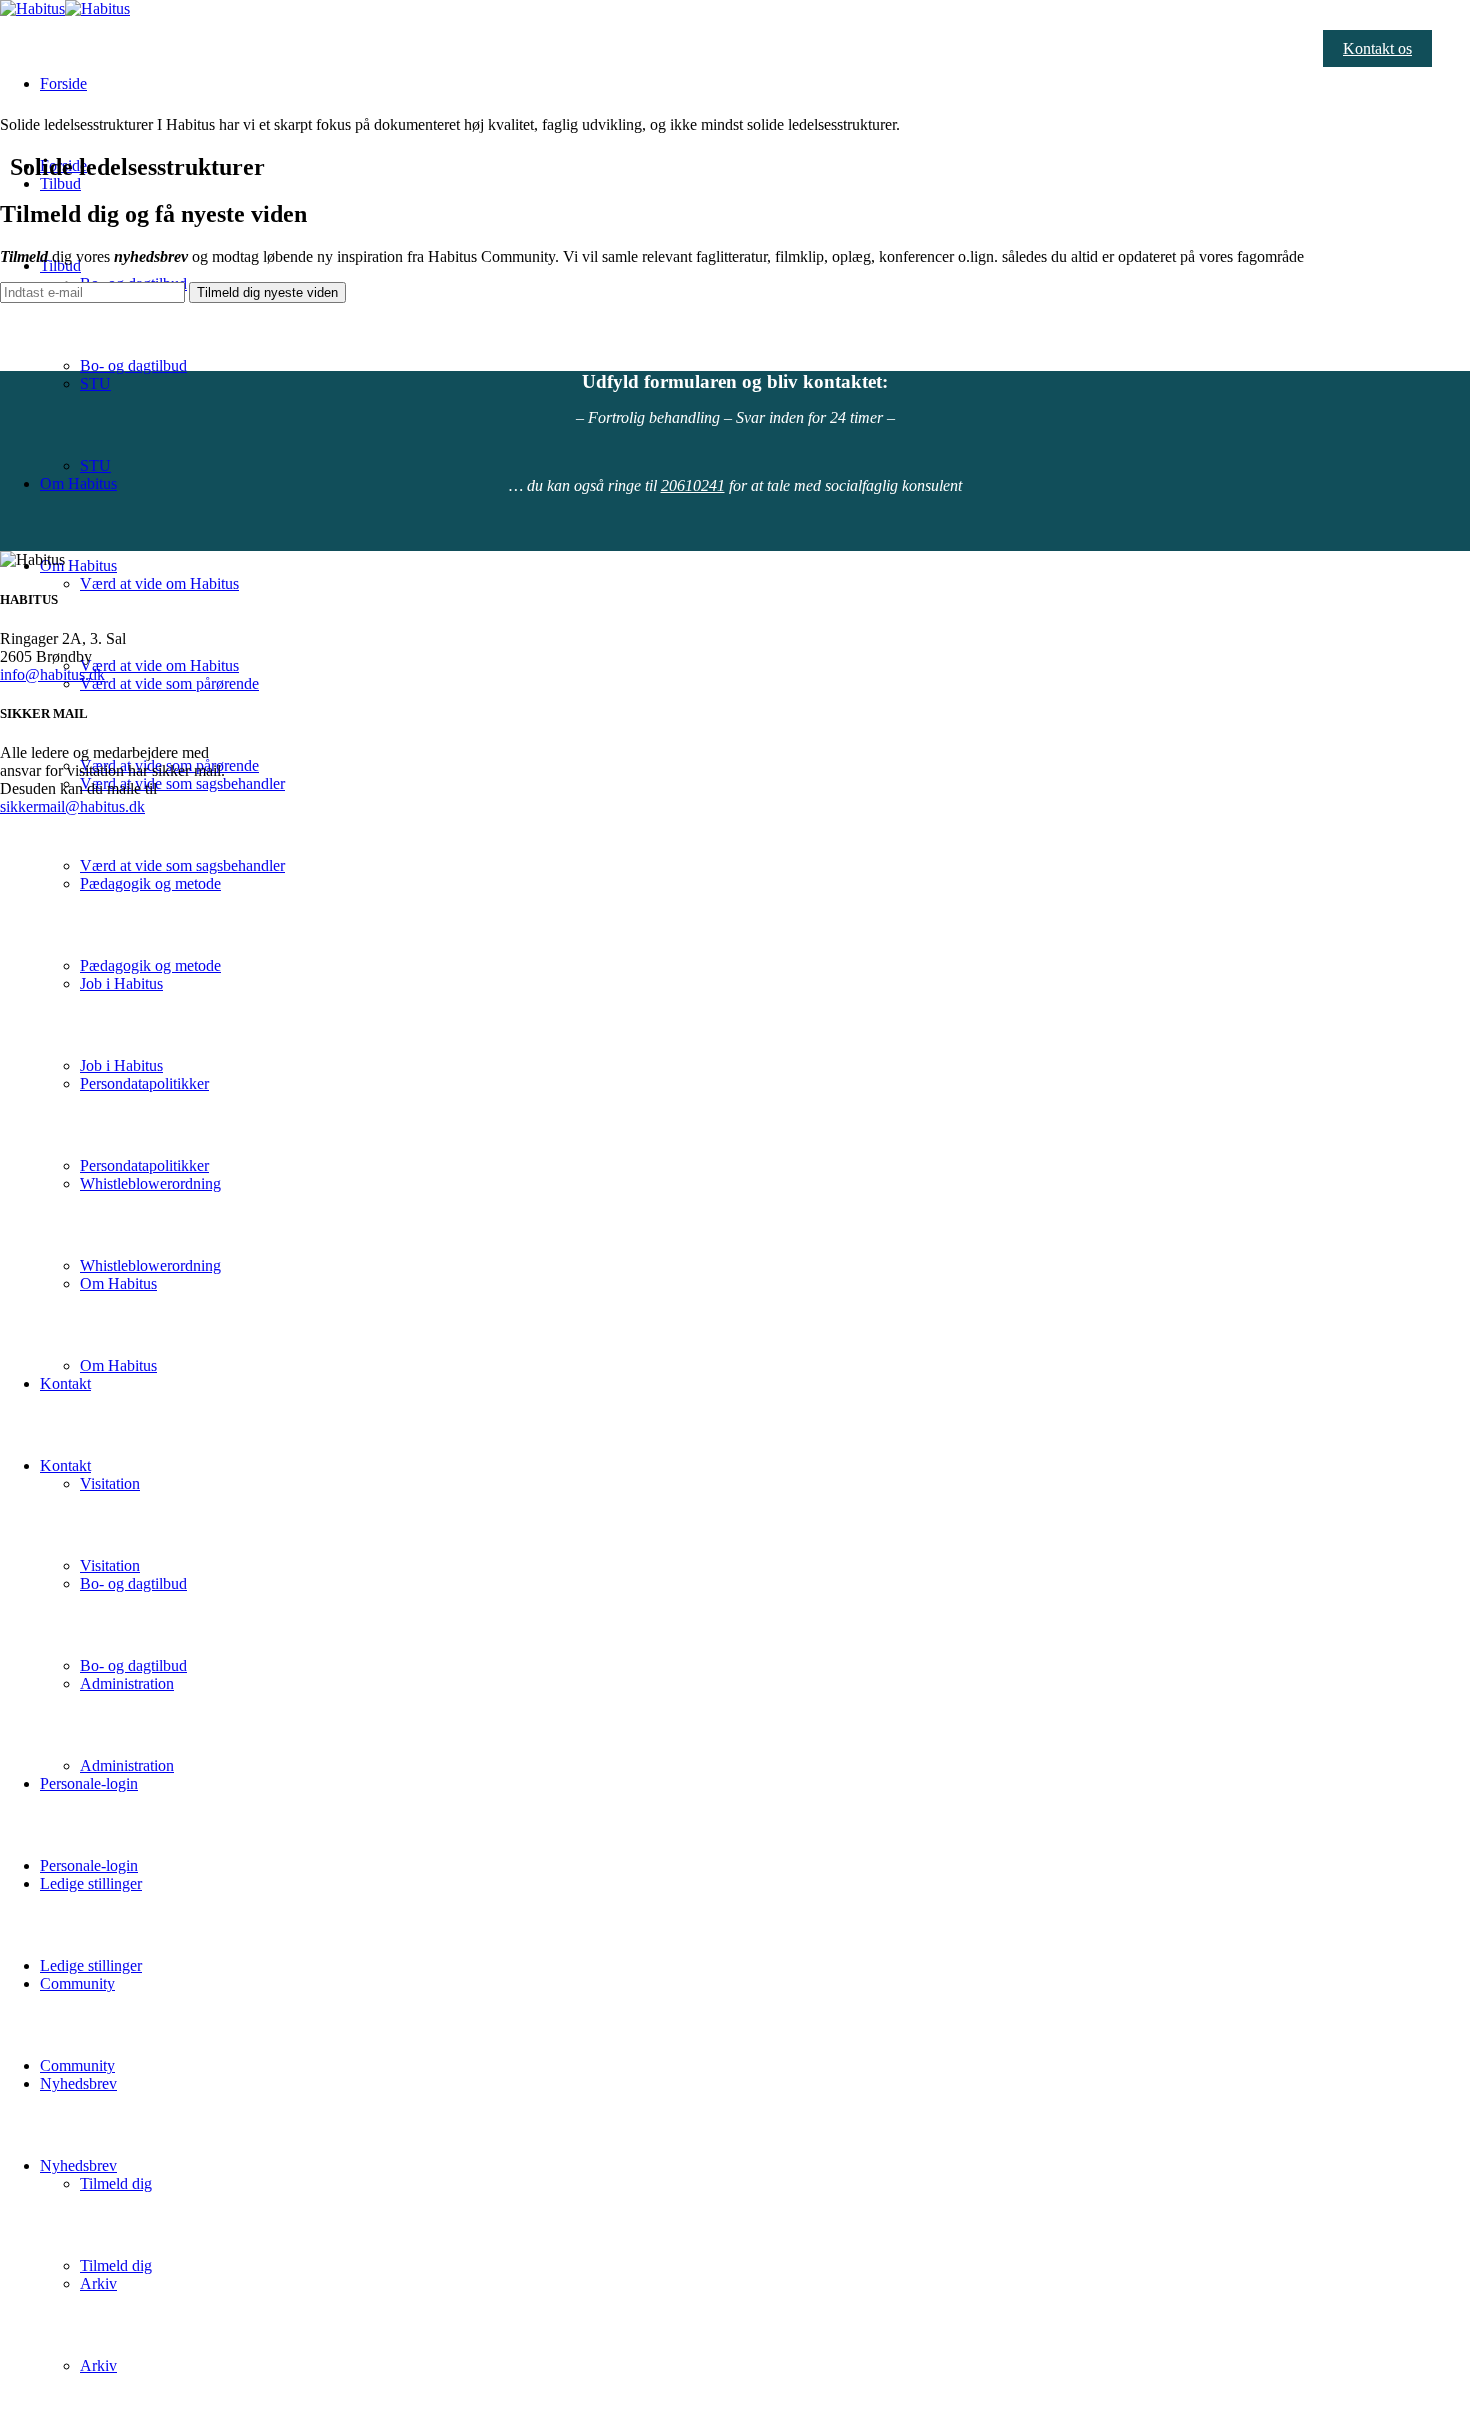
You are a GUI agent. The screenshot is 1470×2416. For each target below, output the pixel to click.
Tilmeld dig (116, 2183)
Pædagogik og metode (150, 965)
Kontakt (65, 1383)
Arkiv (98, 2365)
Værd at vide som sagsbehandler (182, 865)
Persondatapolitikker (144, 1165)
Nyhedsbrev (78, 2165)
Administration (127, 1765)
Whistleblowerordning (150, 1265)
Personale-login (89, 1865)
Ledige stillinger (91, 1965)
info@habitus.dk (52, 674)
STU (95, 465)
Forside (63, 83)
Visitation (110, 1483)
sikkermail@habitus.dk (72, 806)
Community (77, 2065)
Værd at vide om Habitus (159, 583)
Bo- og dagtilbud (133, 365)
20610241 (693, 485)
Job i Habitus (121, 1065)
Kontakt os (1377, 48)
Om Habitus (78, 483)
